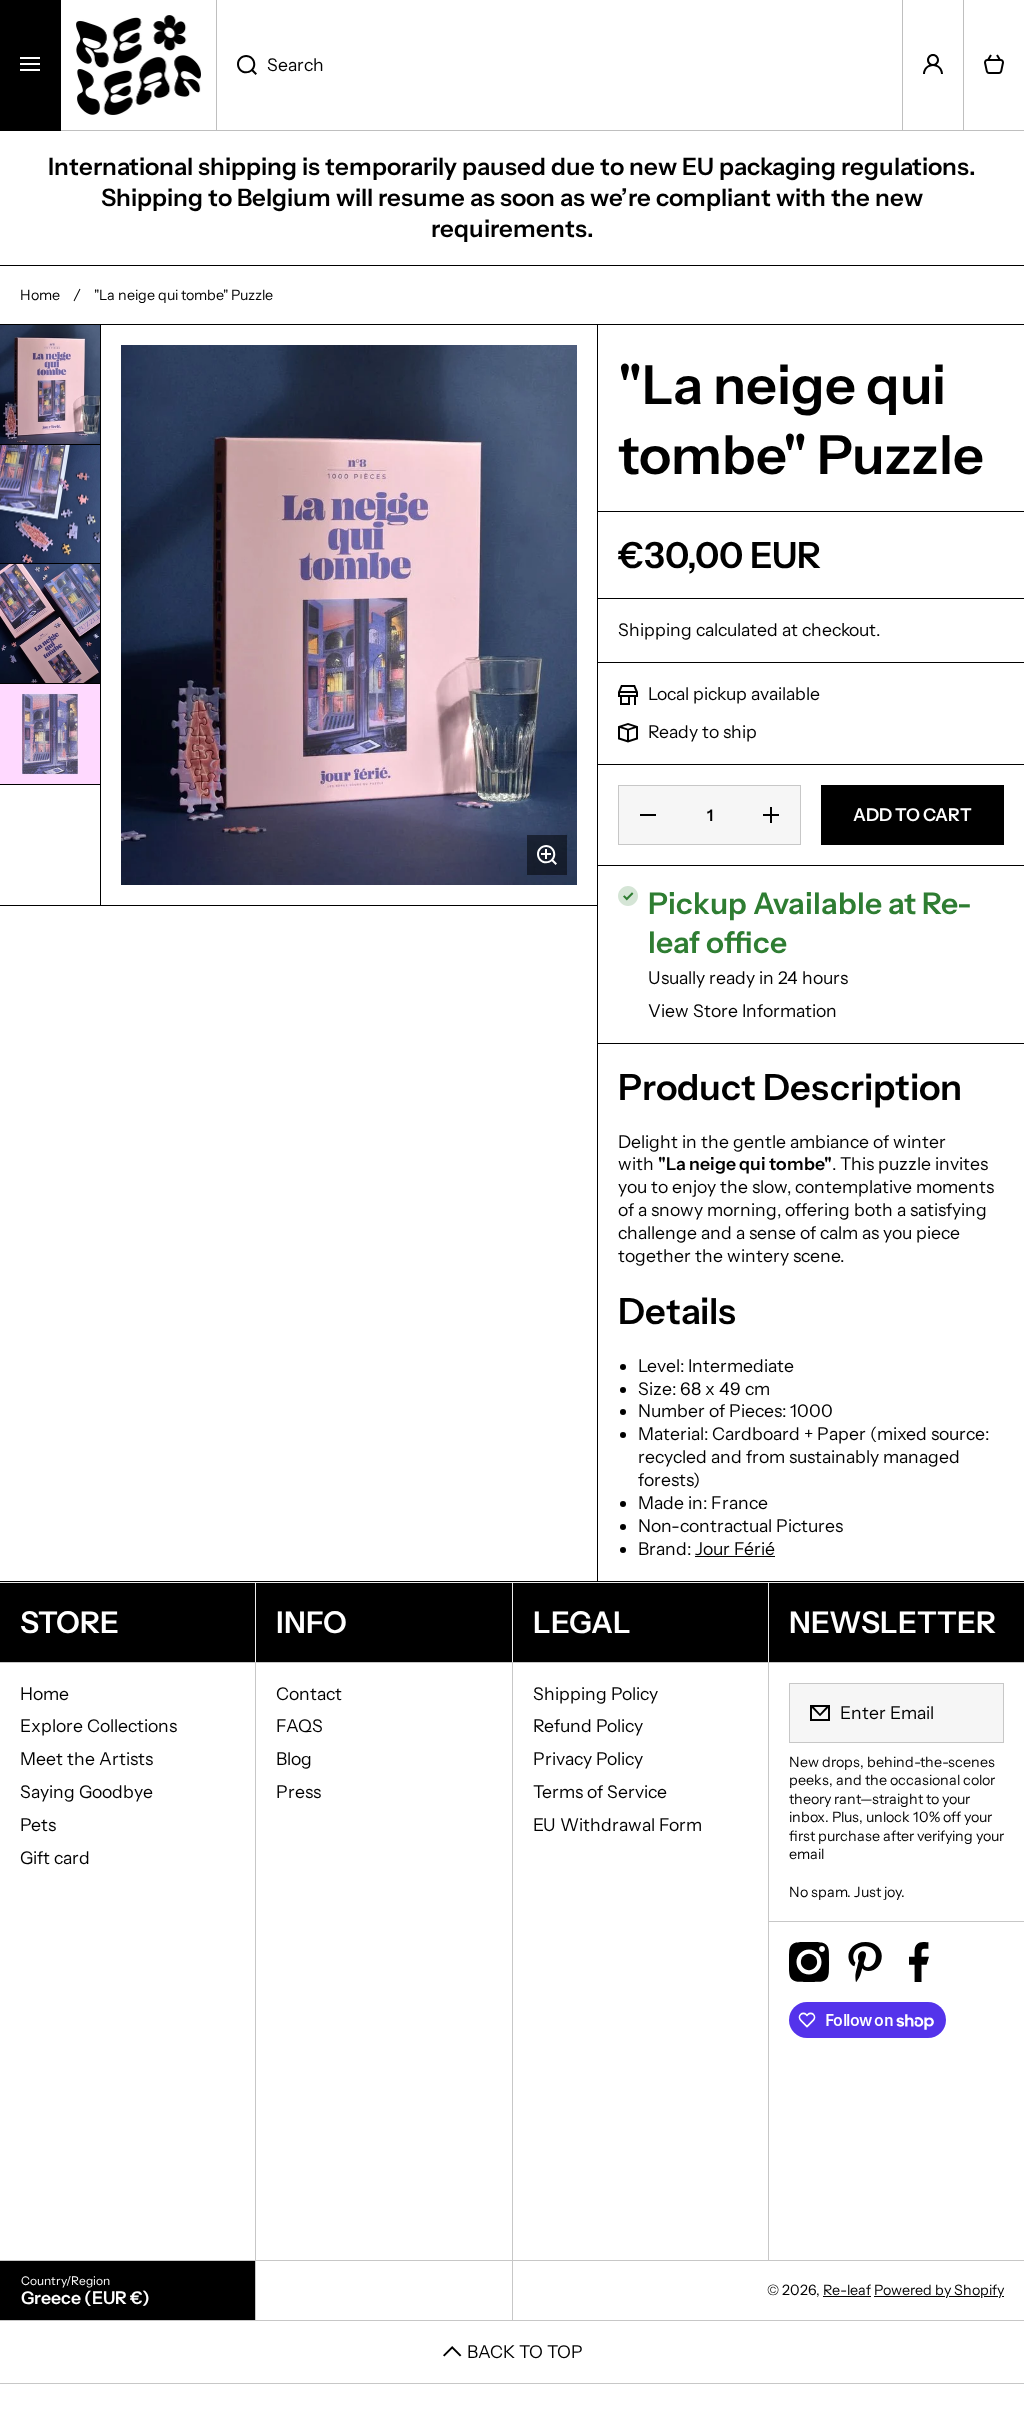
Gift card (55, 1857)
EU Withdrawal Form (617, 1824)
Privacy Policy (588, 1758)
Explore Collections (98, 1725)
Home (40, 295)
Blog (294, 1758)
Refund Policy (588, 1725)
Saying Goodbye (86, 1791)
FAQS (299, 1725)
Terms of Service (600, 1791)
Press (298, 1791)
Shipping (655, 629)
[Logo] (138, 65)
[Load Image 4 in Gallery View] (50, 734)
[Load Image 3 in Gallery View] (50, 623)
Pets (38, 1824)
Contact (309, 1693)
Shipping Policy (595, 1693)
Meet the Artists (86, 1758)
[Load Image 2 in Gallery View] (50, 504)
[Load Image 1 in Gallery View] (50, 384)
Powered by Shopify (939, 2290)
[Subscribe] (976, 1713)
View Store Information (742, 1010)
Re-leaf (847, 2290)
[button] (994, 65)
